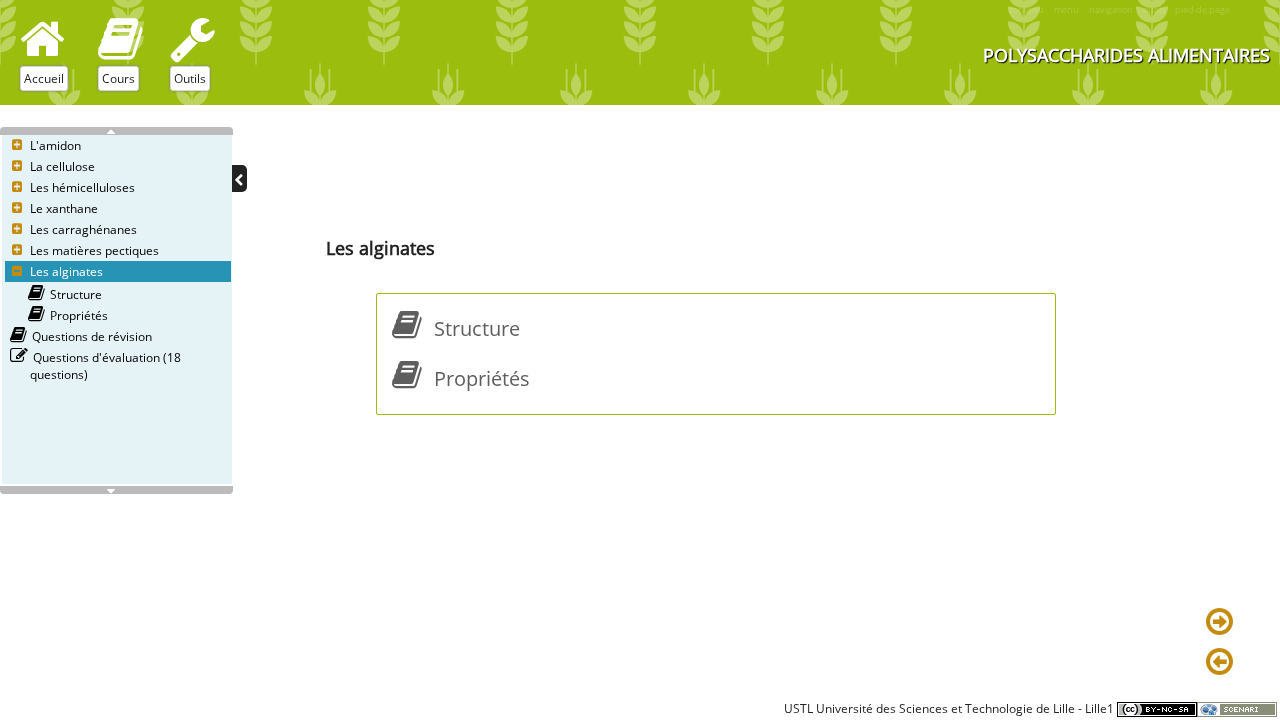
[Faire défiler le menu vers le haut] (116, 131)
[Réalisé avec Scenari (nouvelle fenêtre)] (1237, 708)
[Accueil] (42, 39)
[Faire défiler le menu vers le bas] (116, 490)
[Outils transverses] (192, 39)
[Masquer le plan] (239, 178)
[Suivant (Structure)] (1223, 623)
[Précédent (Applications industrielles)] (1223, 663)
